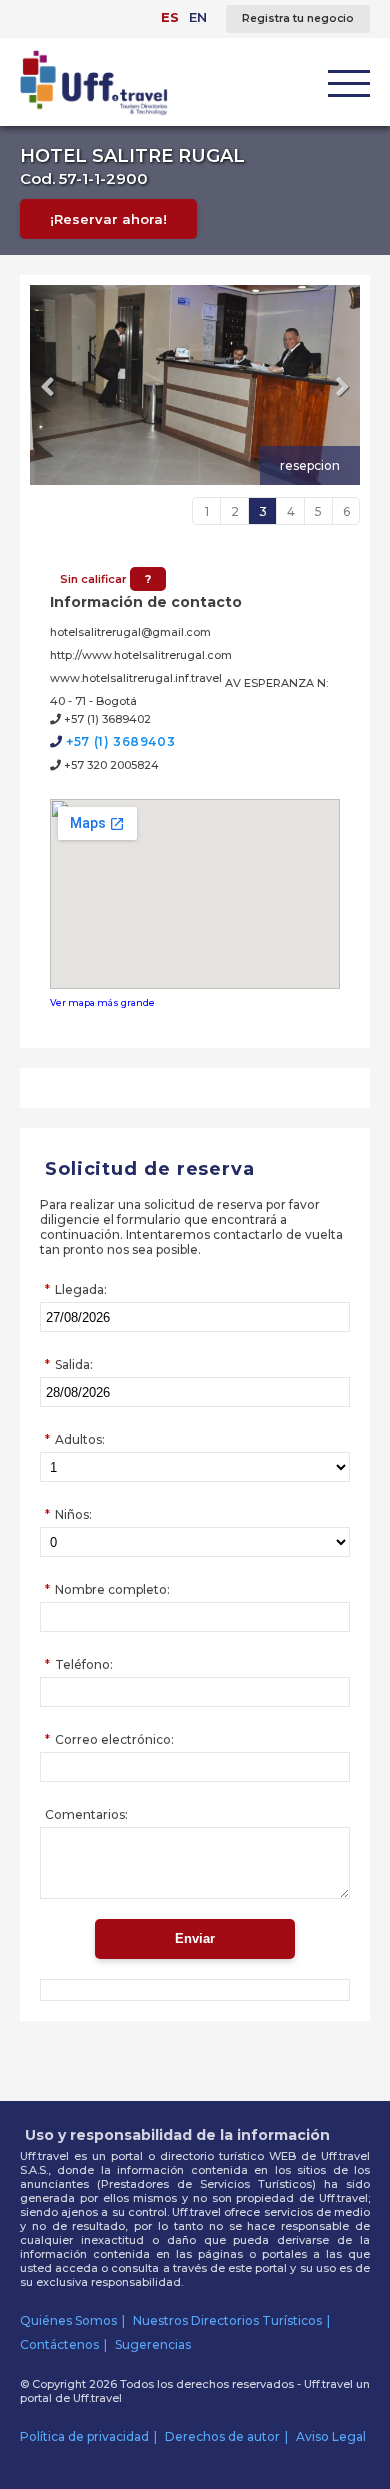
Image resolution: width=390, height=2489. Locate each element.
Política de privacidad (84, 2436)
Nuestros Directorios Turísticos (227, 2320)
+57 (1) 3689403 (119, 741)
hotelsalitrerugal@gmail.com (130, 632)
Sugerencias (153, 2344)
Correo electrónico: (114, 1739)
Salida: (74, 1364)
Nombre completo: (112, 1589)
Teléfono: (84, 1664)
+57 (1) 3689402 (106, 719)
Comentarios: (86, 1814)
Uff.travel (97, 2398)
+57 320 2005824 (110, 765)
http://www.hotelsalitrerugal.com (141, 655)
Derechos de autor (222, 2436)
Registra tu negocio (298, 18)
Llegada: (81, 1289)
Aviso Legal (331, 2436)
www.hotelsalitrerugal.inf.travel (136, 678)
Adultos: (80, 1439)
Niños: (73, 1514)
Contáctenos (59, 2344)
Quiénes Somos (68, 2320)
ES (170, 17)
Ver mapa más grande (102, 1002)
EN (198, 17)
